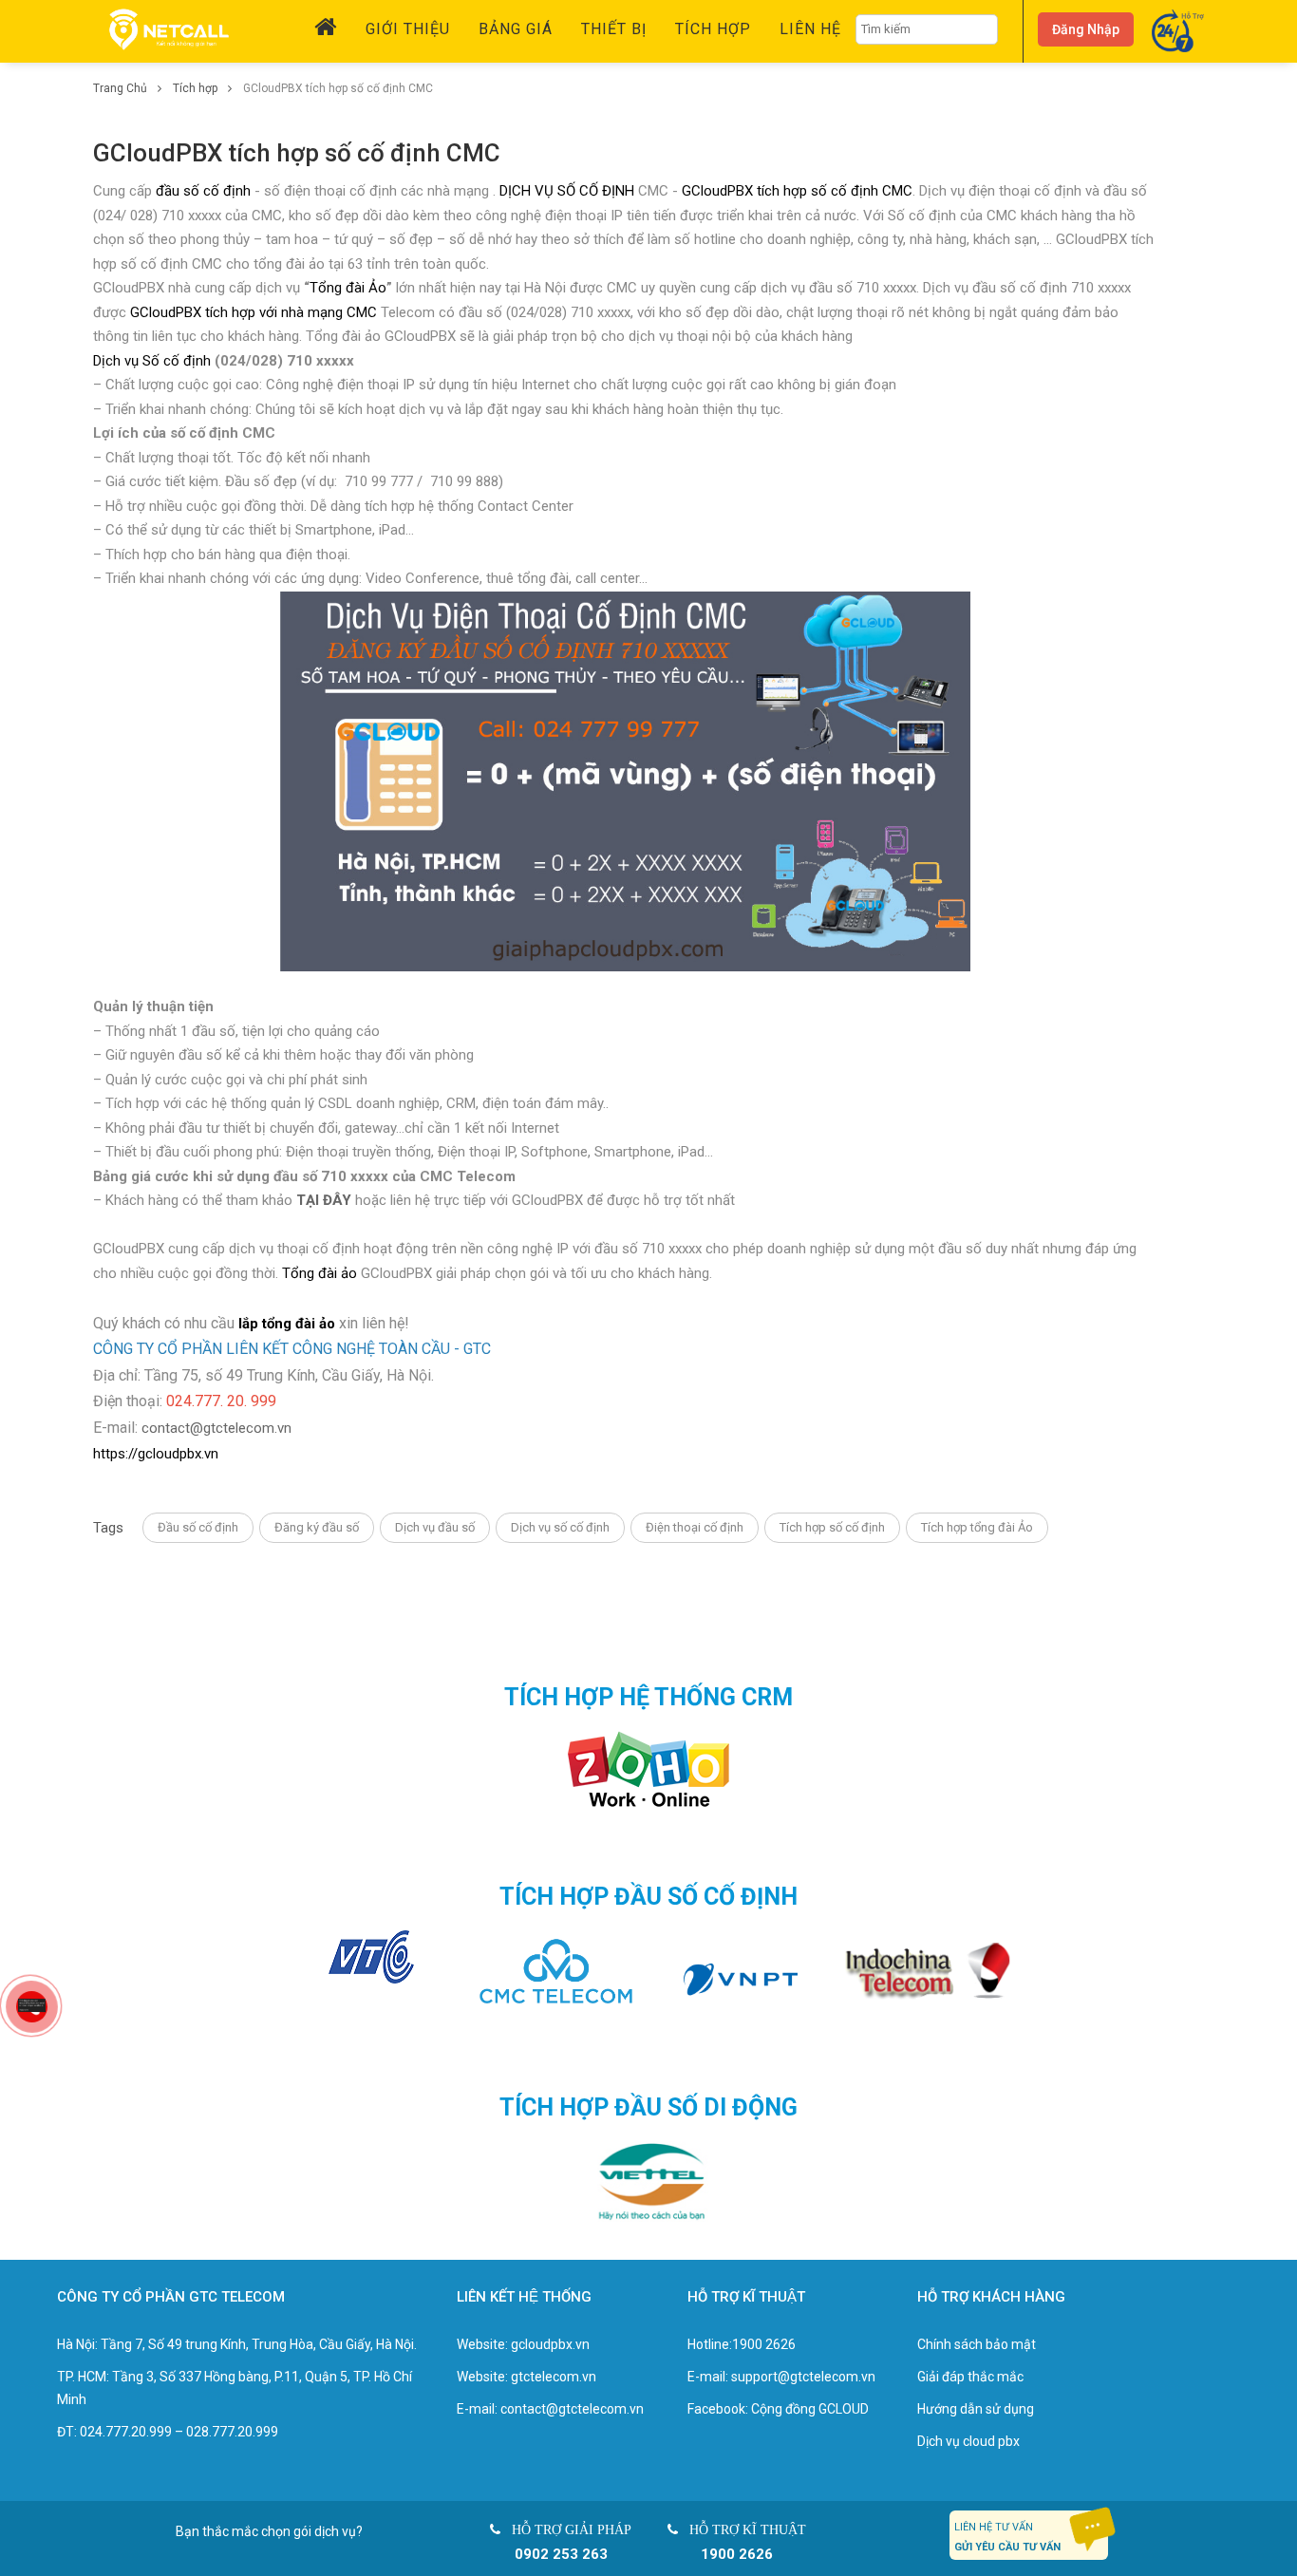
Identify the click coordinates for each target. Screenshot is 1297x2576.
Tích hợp (197, 88)
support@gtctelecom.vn (803, 2377)
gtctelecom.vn (554, 2377)
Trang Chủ (122, 88)
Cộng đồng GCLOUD (810, 2409)
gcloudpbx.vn (550, 2344)
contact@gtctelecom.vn (216, 1428)
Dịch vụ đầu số (435, 1527)
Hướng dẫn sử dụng (976, 2409)
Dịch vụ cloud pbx (968, 2441)
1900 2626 (764, 2344)
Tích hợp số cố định (832, 1527)
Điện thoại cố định (695, 1527)
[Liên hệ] (32, 2004)
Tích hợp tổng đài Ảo (977, 1527)
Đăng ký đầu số (317, 1527)
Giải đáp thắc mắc (970, 2377)
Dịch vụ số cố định (560, 1527)
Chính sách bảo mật (977, 2344)
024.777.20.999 (126, 2432)
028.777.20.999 (232, 2432)
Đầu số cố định (198, 1527)
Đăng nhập (1086, 29)
